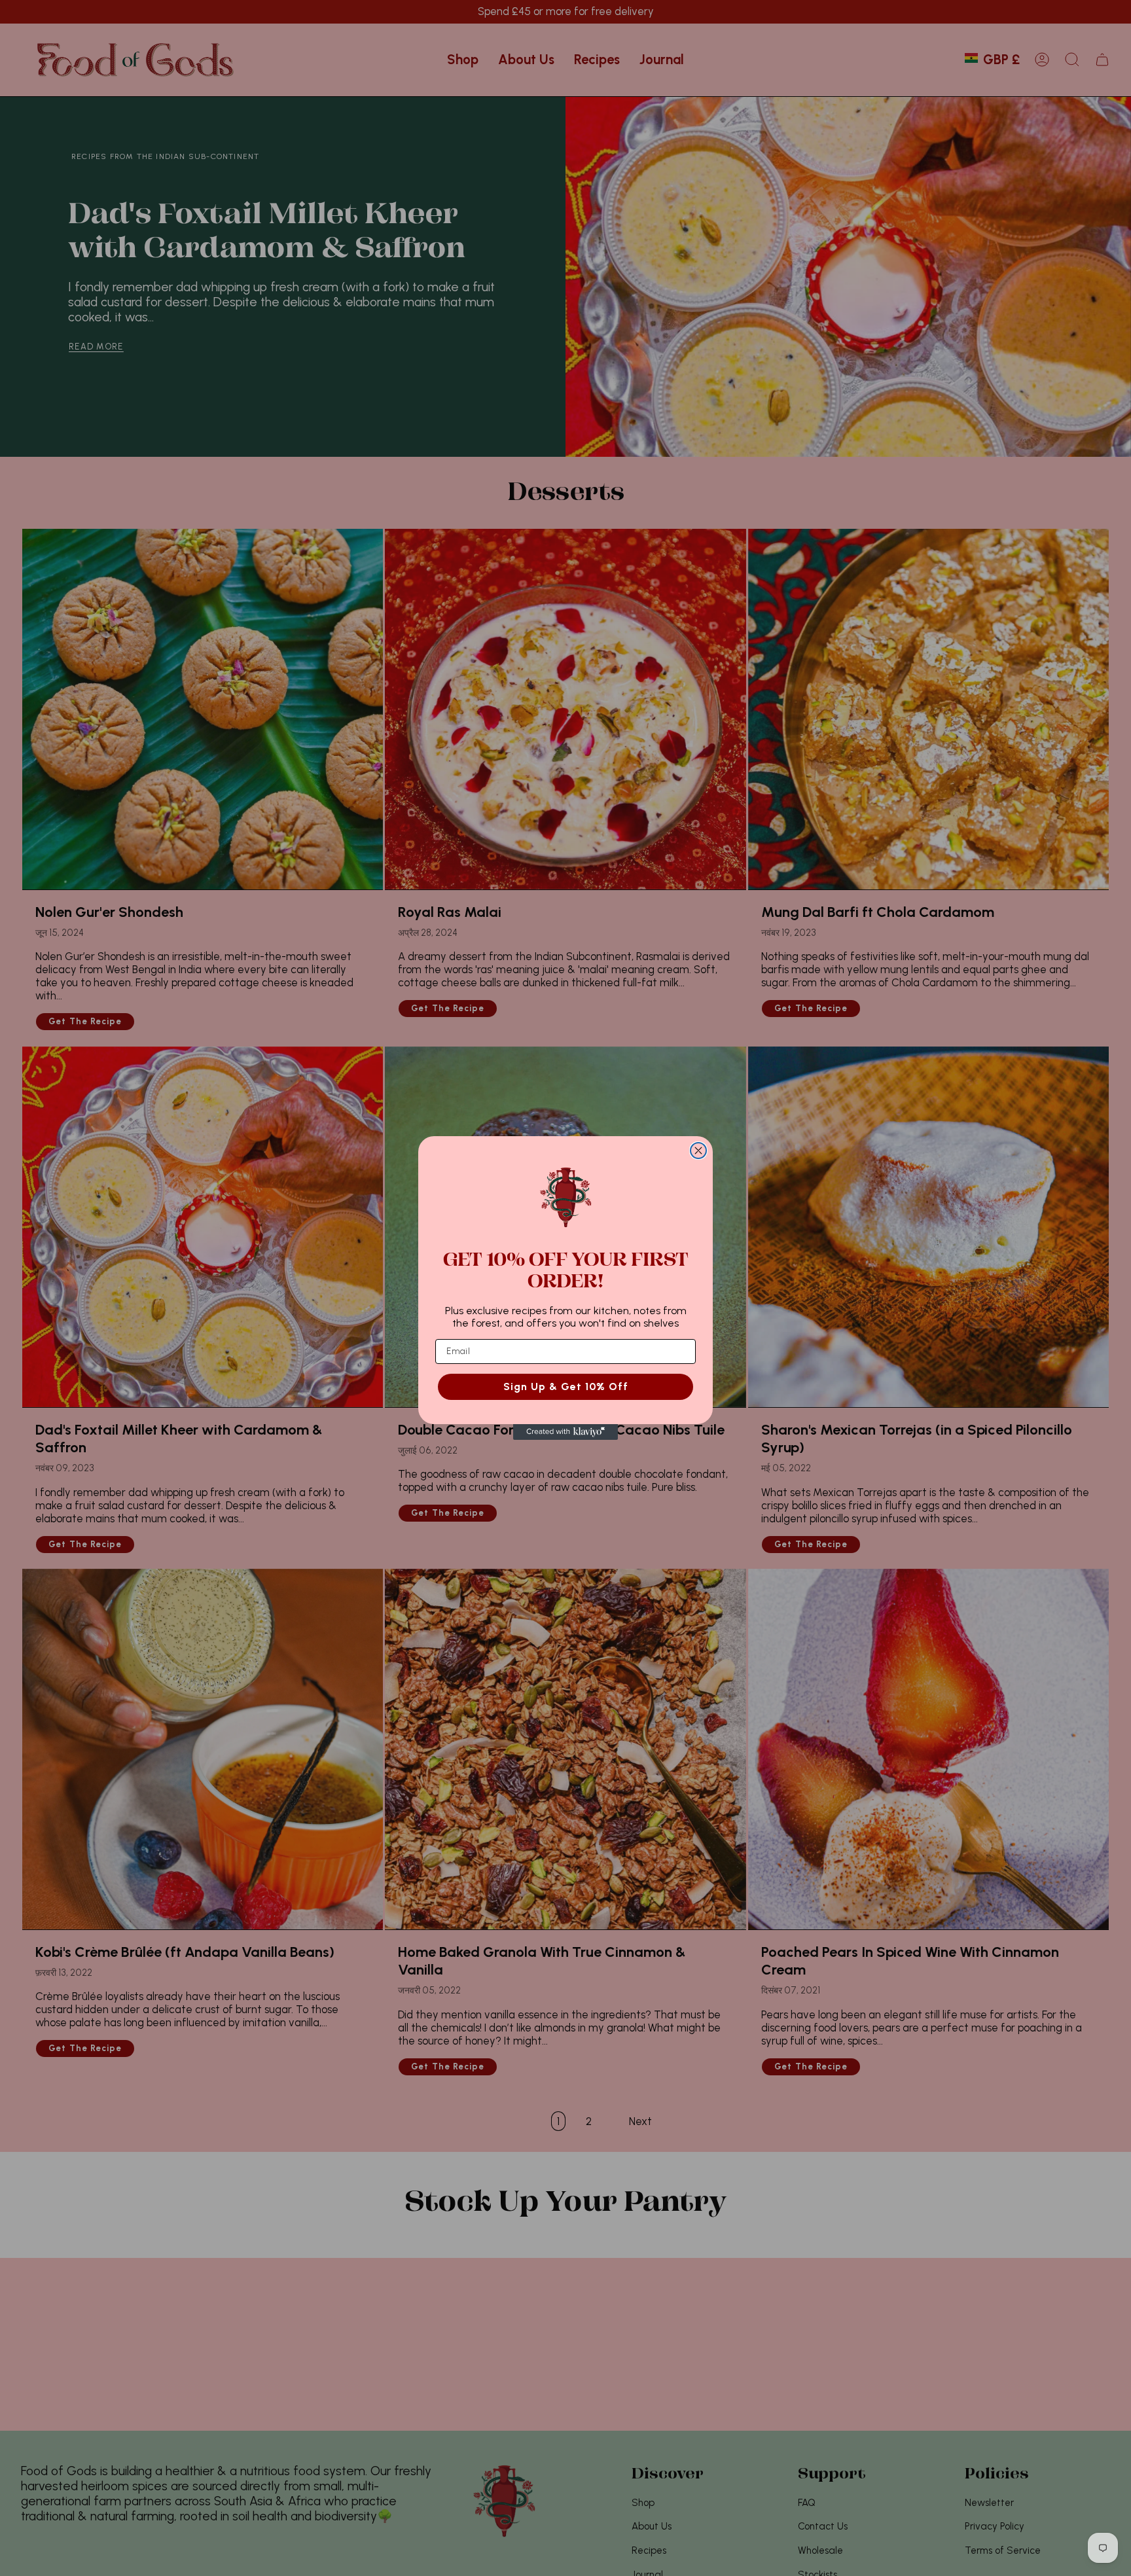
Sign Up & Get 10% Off (566, 1386)
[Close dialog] (698, 1151)
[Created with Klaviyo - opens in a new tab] (565, 1432)
